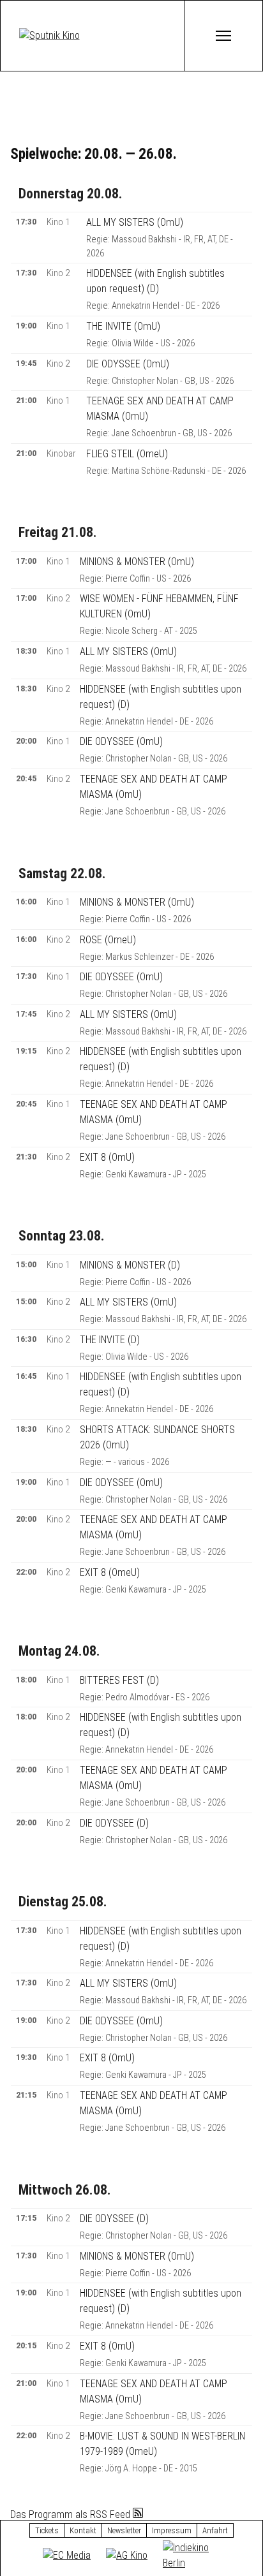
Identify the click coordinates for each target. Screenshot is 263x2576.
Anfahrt (215, 2530)
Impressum (172, 2530)
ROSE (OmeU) (108, 940)
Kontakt (83, 2530)
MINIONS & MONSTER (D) (130, 1265)
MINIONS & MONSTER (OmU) (137, 562)
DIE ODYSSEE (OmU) (128, 364)
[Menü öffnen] (223, 36)
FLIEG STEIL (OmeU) (127, 454)
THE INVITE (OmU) (123, 326)
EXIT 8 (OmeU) (110, 1572)
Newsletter (124, 2530)
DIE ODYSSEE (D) (114, 1823)
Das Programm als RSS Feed (71, 2514)
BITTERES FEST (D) (119, 1680)
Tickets (47, 2530)
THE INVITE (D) (110, 1340)
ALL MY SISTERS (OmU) (135, 222)
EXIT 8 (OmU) (107, 1157)
